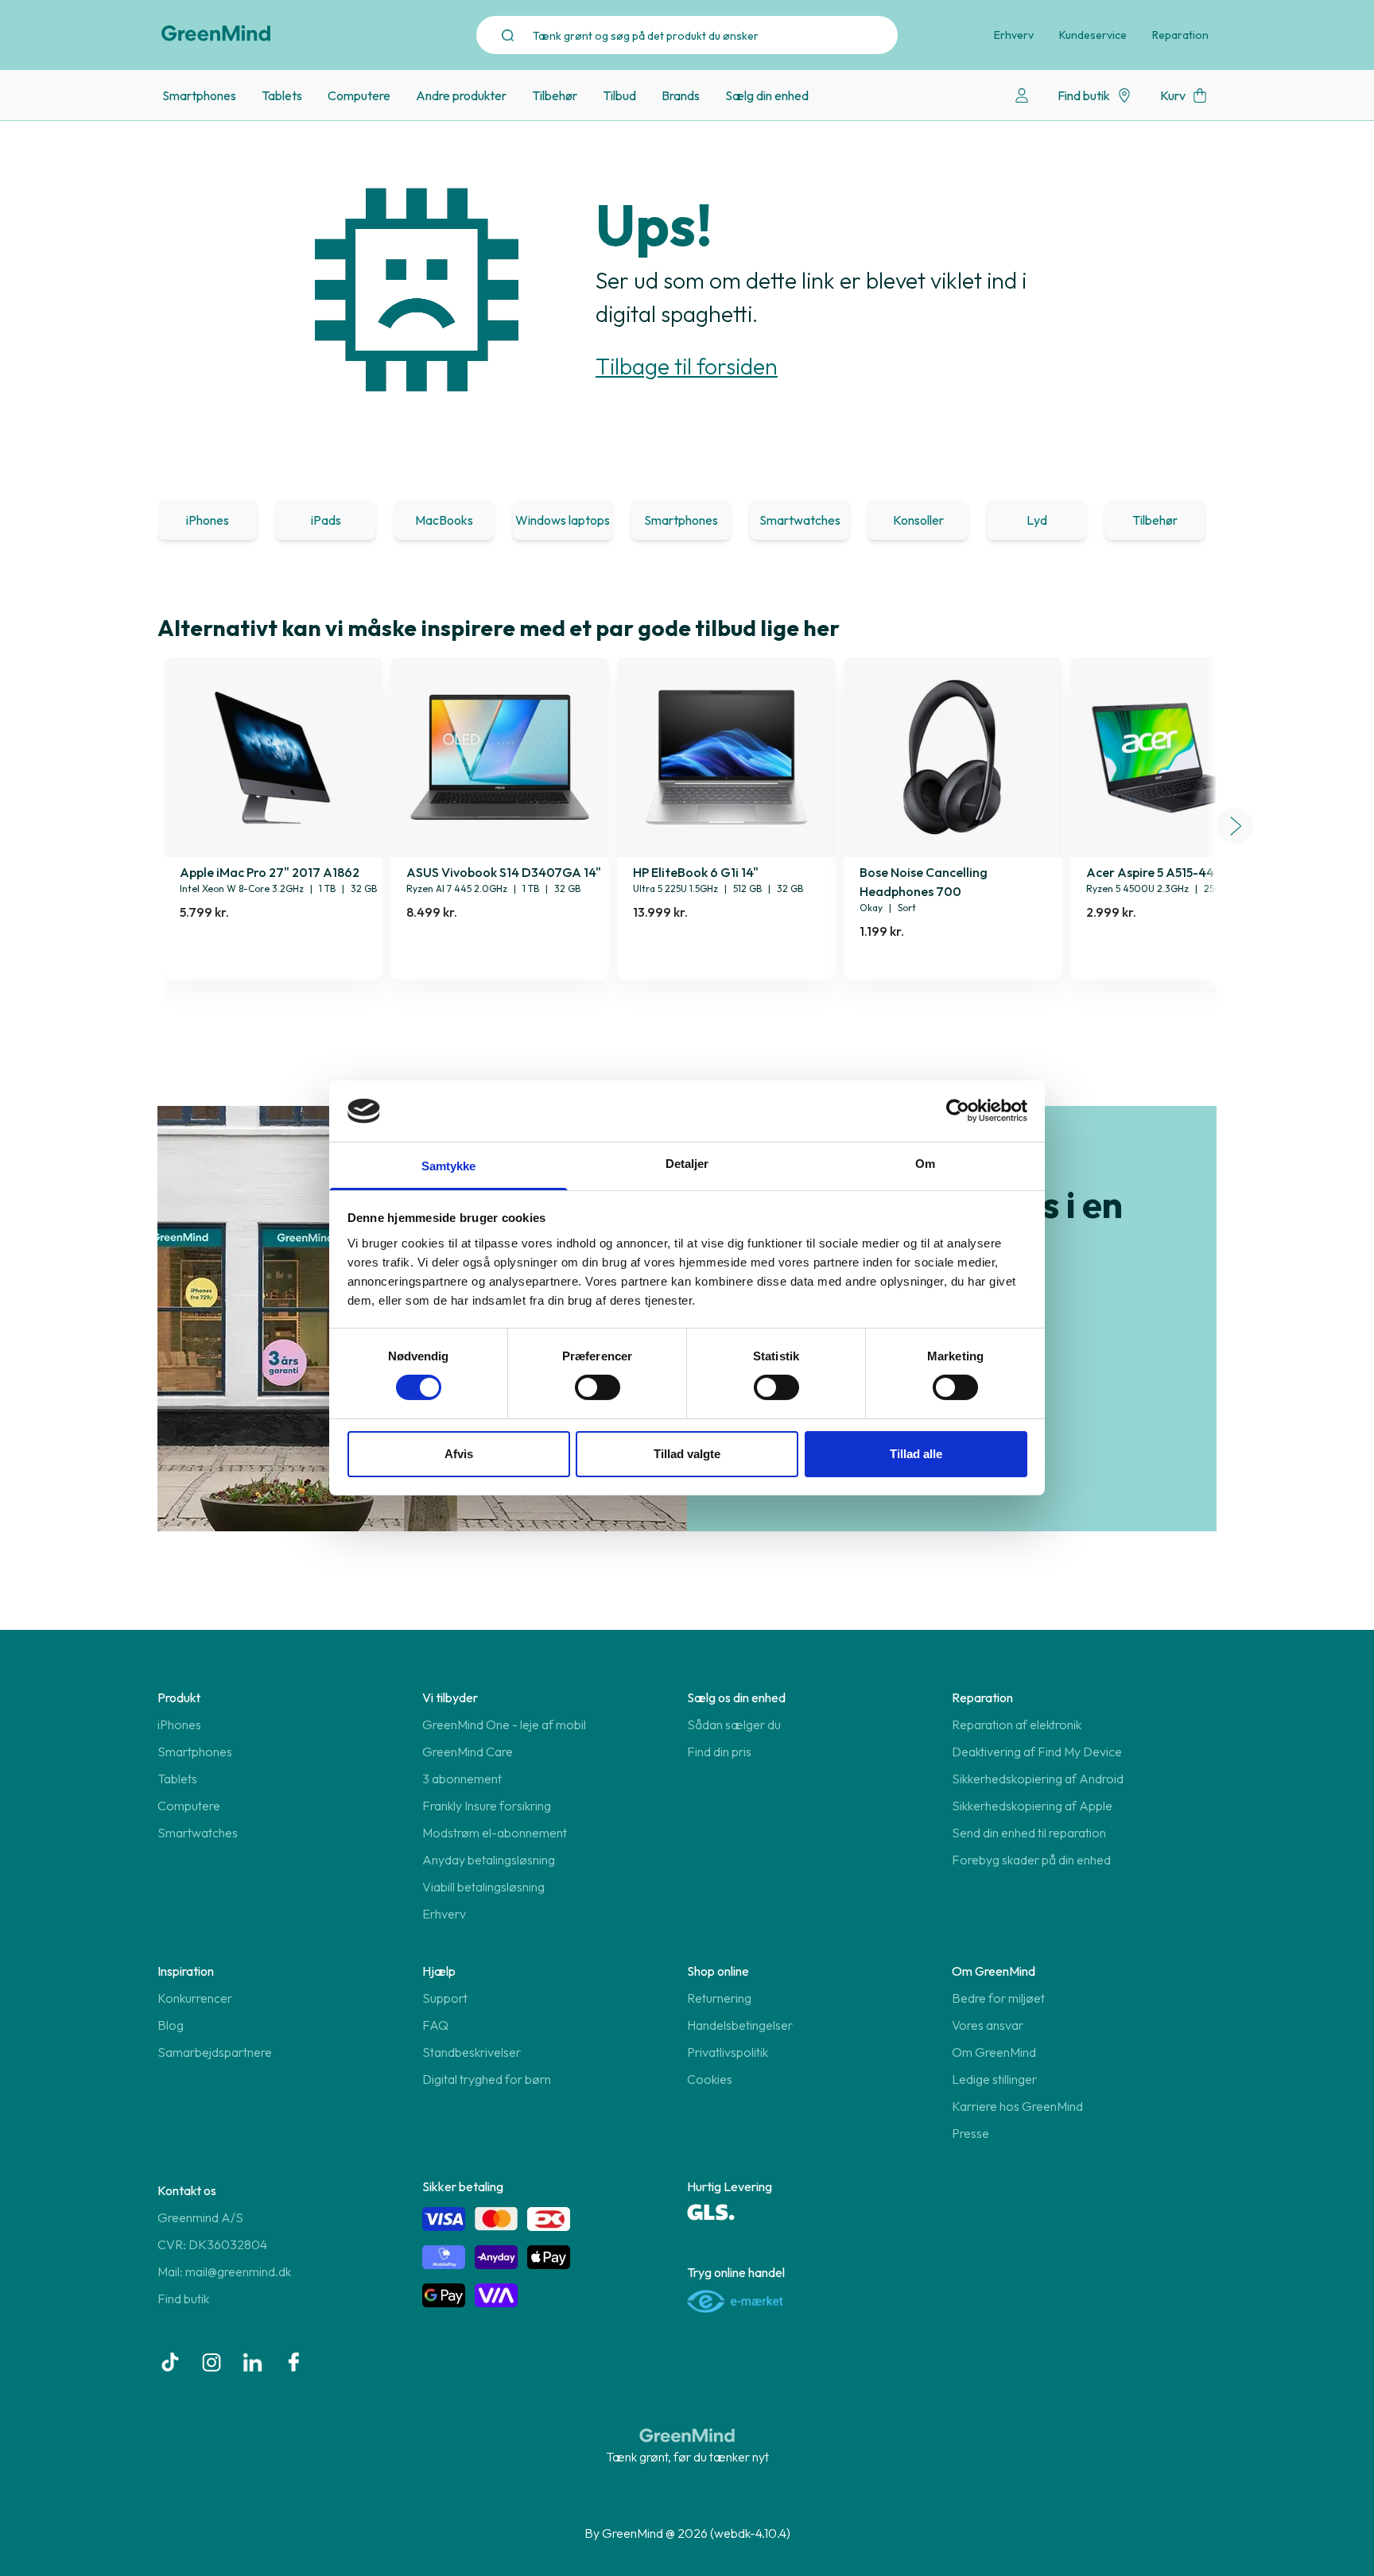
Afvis (459, 1454)
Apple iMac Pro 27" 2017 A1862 (270, 872)
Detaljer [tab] (687, 1164)
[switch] (598, 1387)
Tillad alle (916, 1454)
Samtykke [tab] (449, 1166)
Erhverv (1014, 35)
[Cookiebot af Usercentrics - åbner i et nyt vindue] (958, 1111)
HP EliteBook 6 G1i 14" (696, 872)
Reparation (1180, 35)
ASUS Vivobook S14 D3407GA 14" (504, 872)
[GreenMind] (216, 33)
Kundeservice (1093, 35)
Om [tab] (925, 1164)
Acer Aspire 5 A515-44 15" (1160, 872)
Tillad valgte (687, 1454)
